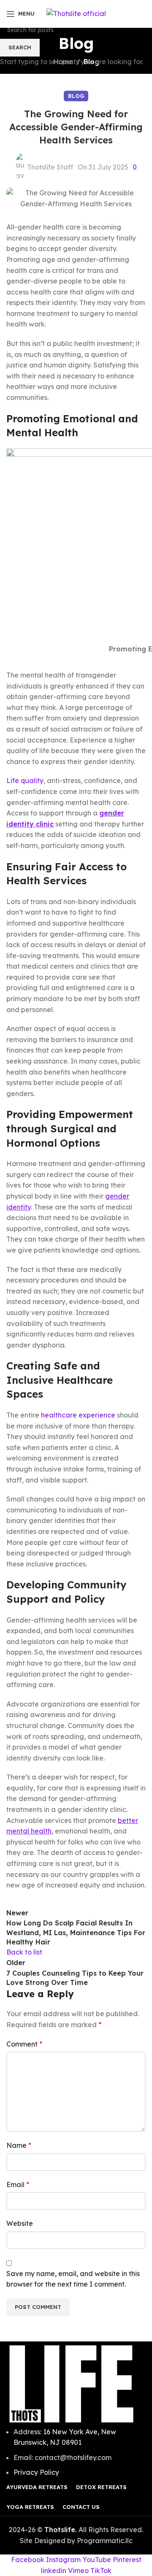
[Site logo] (76, 13)
